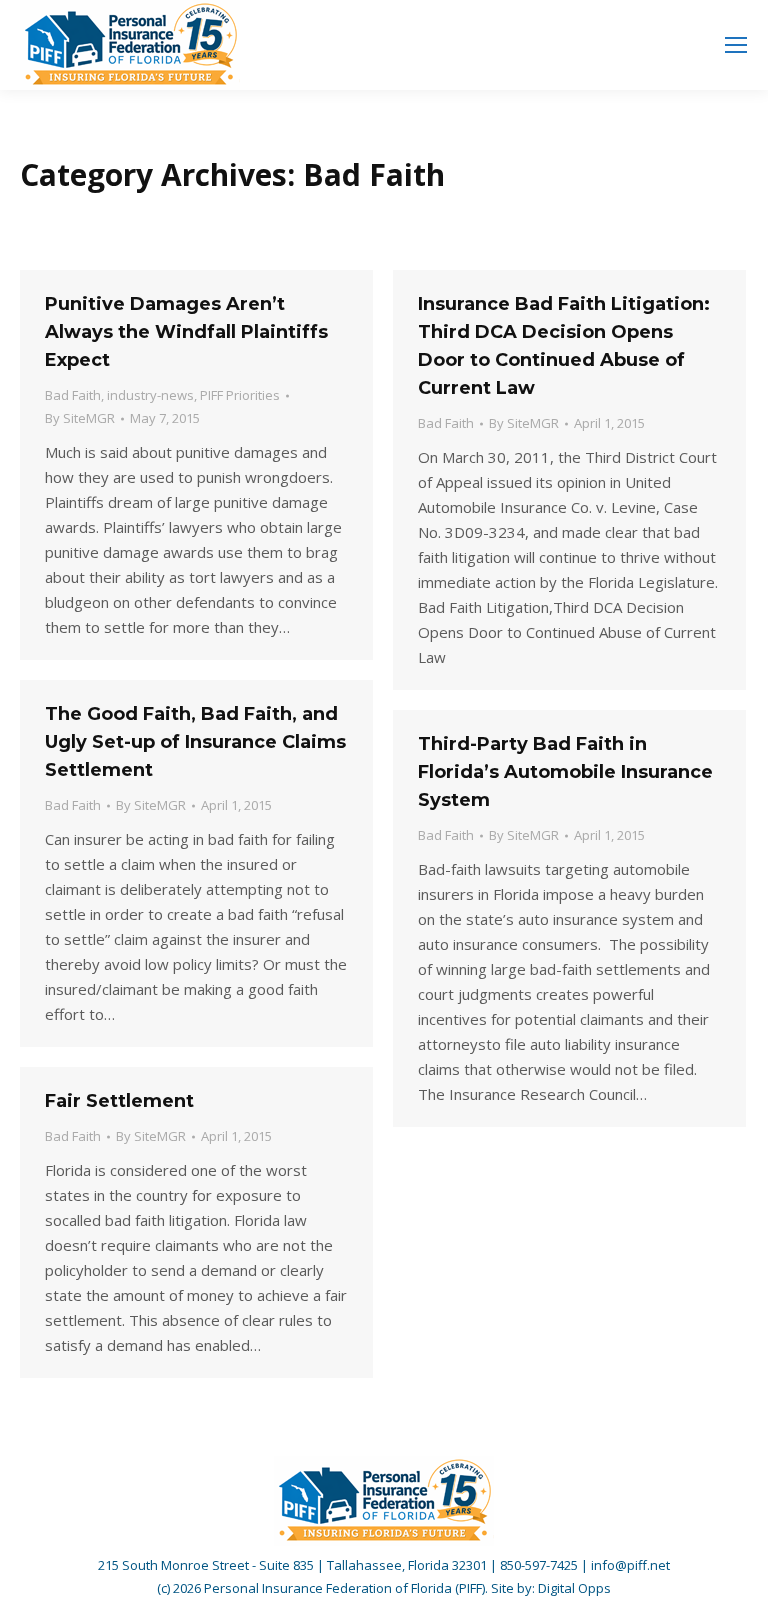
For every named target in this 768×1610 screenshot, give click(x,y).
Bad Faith (73, 395)
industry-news (150, 395)
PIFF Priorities (240, 395)
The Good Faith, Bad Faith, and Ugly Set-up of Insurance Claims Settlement (195, 742)
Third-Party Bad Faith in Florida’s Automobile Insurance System (565, 772)
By (80, 418)
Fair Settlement (119, 1101)
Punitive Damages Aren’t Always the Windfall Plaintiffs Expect (186, 332)
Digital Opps (574, 1588)
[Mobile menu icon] (736, 45)
